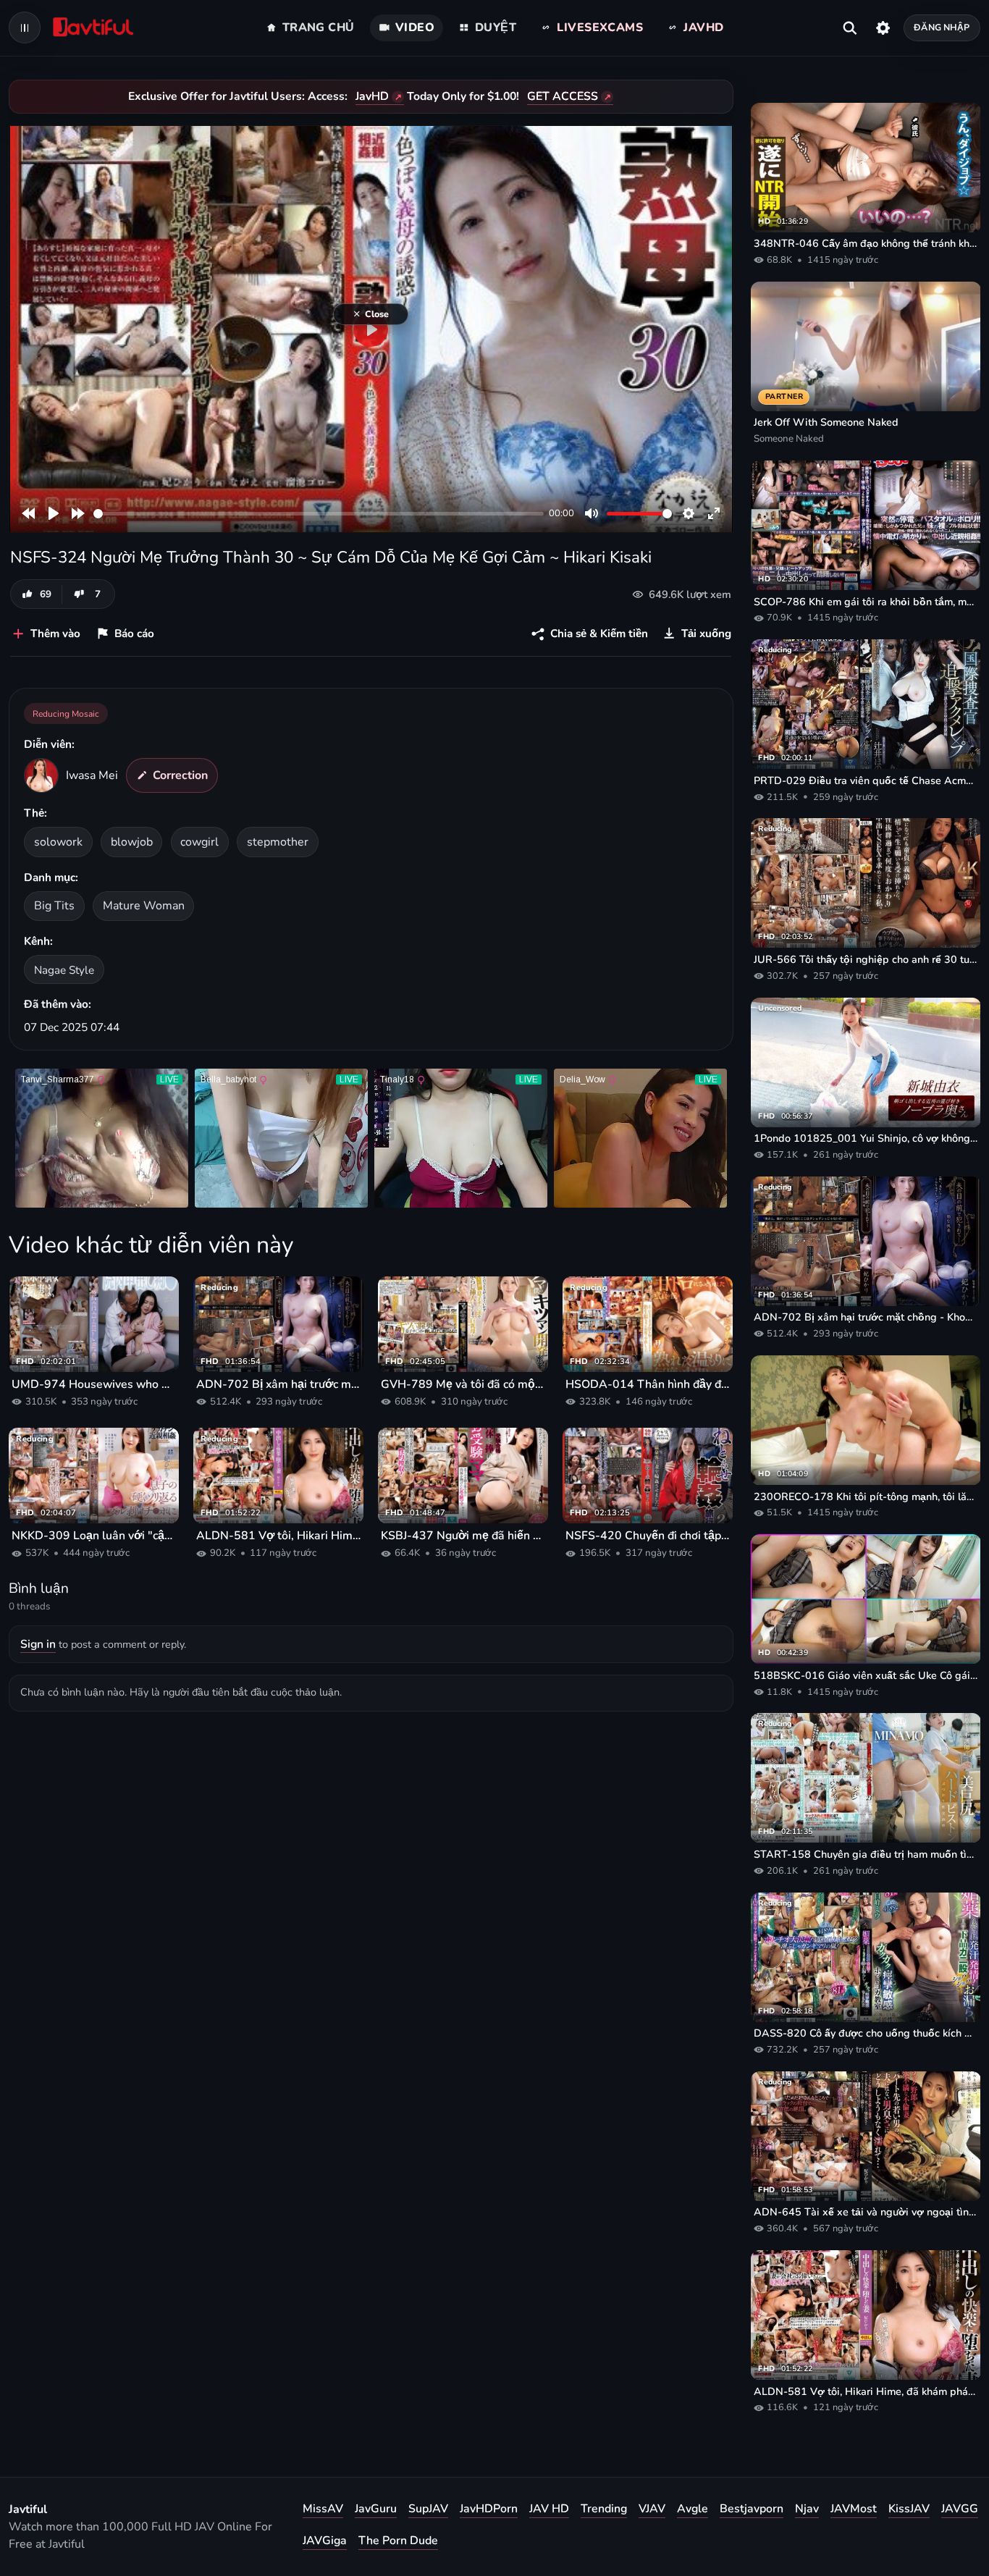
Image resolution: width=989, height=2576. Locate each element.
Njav (807, 2509)
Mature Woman (144, 906)
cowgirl (199, 842)
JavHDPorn (489, 2509)
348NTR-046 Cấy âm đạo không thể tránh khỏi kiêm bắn (866, 243)
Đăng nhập (942, 27)
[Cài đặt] (883, 28)
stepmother (278, 842)
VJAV (652, 2509)
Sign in (38, 1644)
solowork (58, 842)
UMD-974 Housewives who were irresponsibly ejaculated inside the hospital (94, 1384)
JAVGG (960, 2509)
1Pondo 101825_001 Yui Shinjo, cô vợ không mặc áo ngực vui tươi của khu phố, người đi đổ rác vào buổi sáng (866, 1138)
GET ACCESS (563, 96)
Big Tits (54, 906)
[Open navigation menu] (25, 28)
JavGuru (376, 2509)
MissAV (323, 2509)
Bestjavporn (752, 2509)
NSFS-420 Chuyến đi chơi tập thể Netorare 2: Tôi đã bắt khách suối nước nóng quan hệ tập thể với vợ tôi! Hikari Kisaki (648, 1536)
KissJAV (909, 2509)
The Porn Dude (398, 2541)
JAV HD (549, 2509)
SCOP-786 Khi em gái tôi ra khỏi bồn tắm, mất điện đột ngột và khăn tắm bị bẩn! (866, 602)
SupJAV (428, 2509)
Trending (604, 2509)
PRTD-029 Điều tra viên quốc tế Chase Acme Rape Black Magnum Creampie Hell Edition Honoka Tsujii (866, 780)
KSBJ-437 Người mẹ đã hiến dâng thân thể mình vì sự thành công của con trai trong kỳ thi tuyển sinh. (463, 1536)
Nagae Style (64, 970)
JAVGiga (325, 2541)
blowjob (132, 842)
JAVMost (854, 2509)
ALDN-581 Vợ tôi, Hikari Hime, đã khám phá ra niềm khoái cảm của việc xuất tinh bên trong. (278, 1536)
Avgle (693, 2509)
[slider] (319, 514)
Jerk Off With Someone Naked (826, 422)
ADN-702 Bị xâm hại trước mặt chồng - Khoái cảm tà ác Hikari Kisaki (278, 1384)
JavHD (372, 96)
